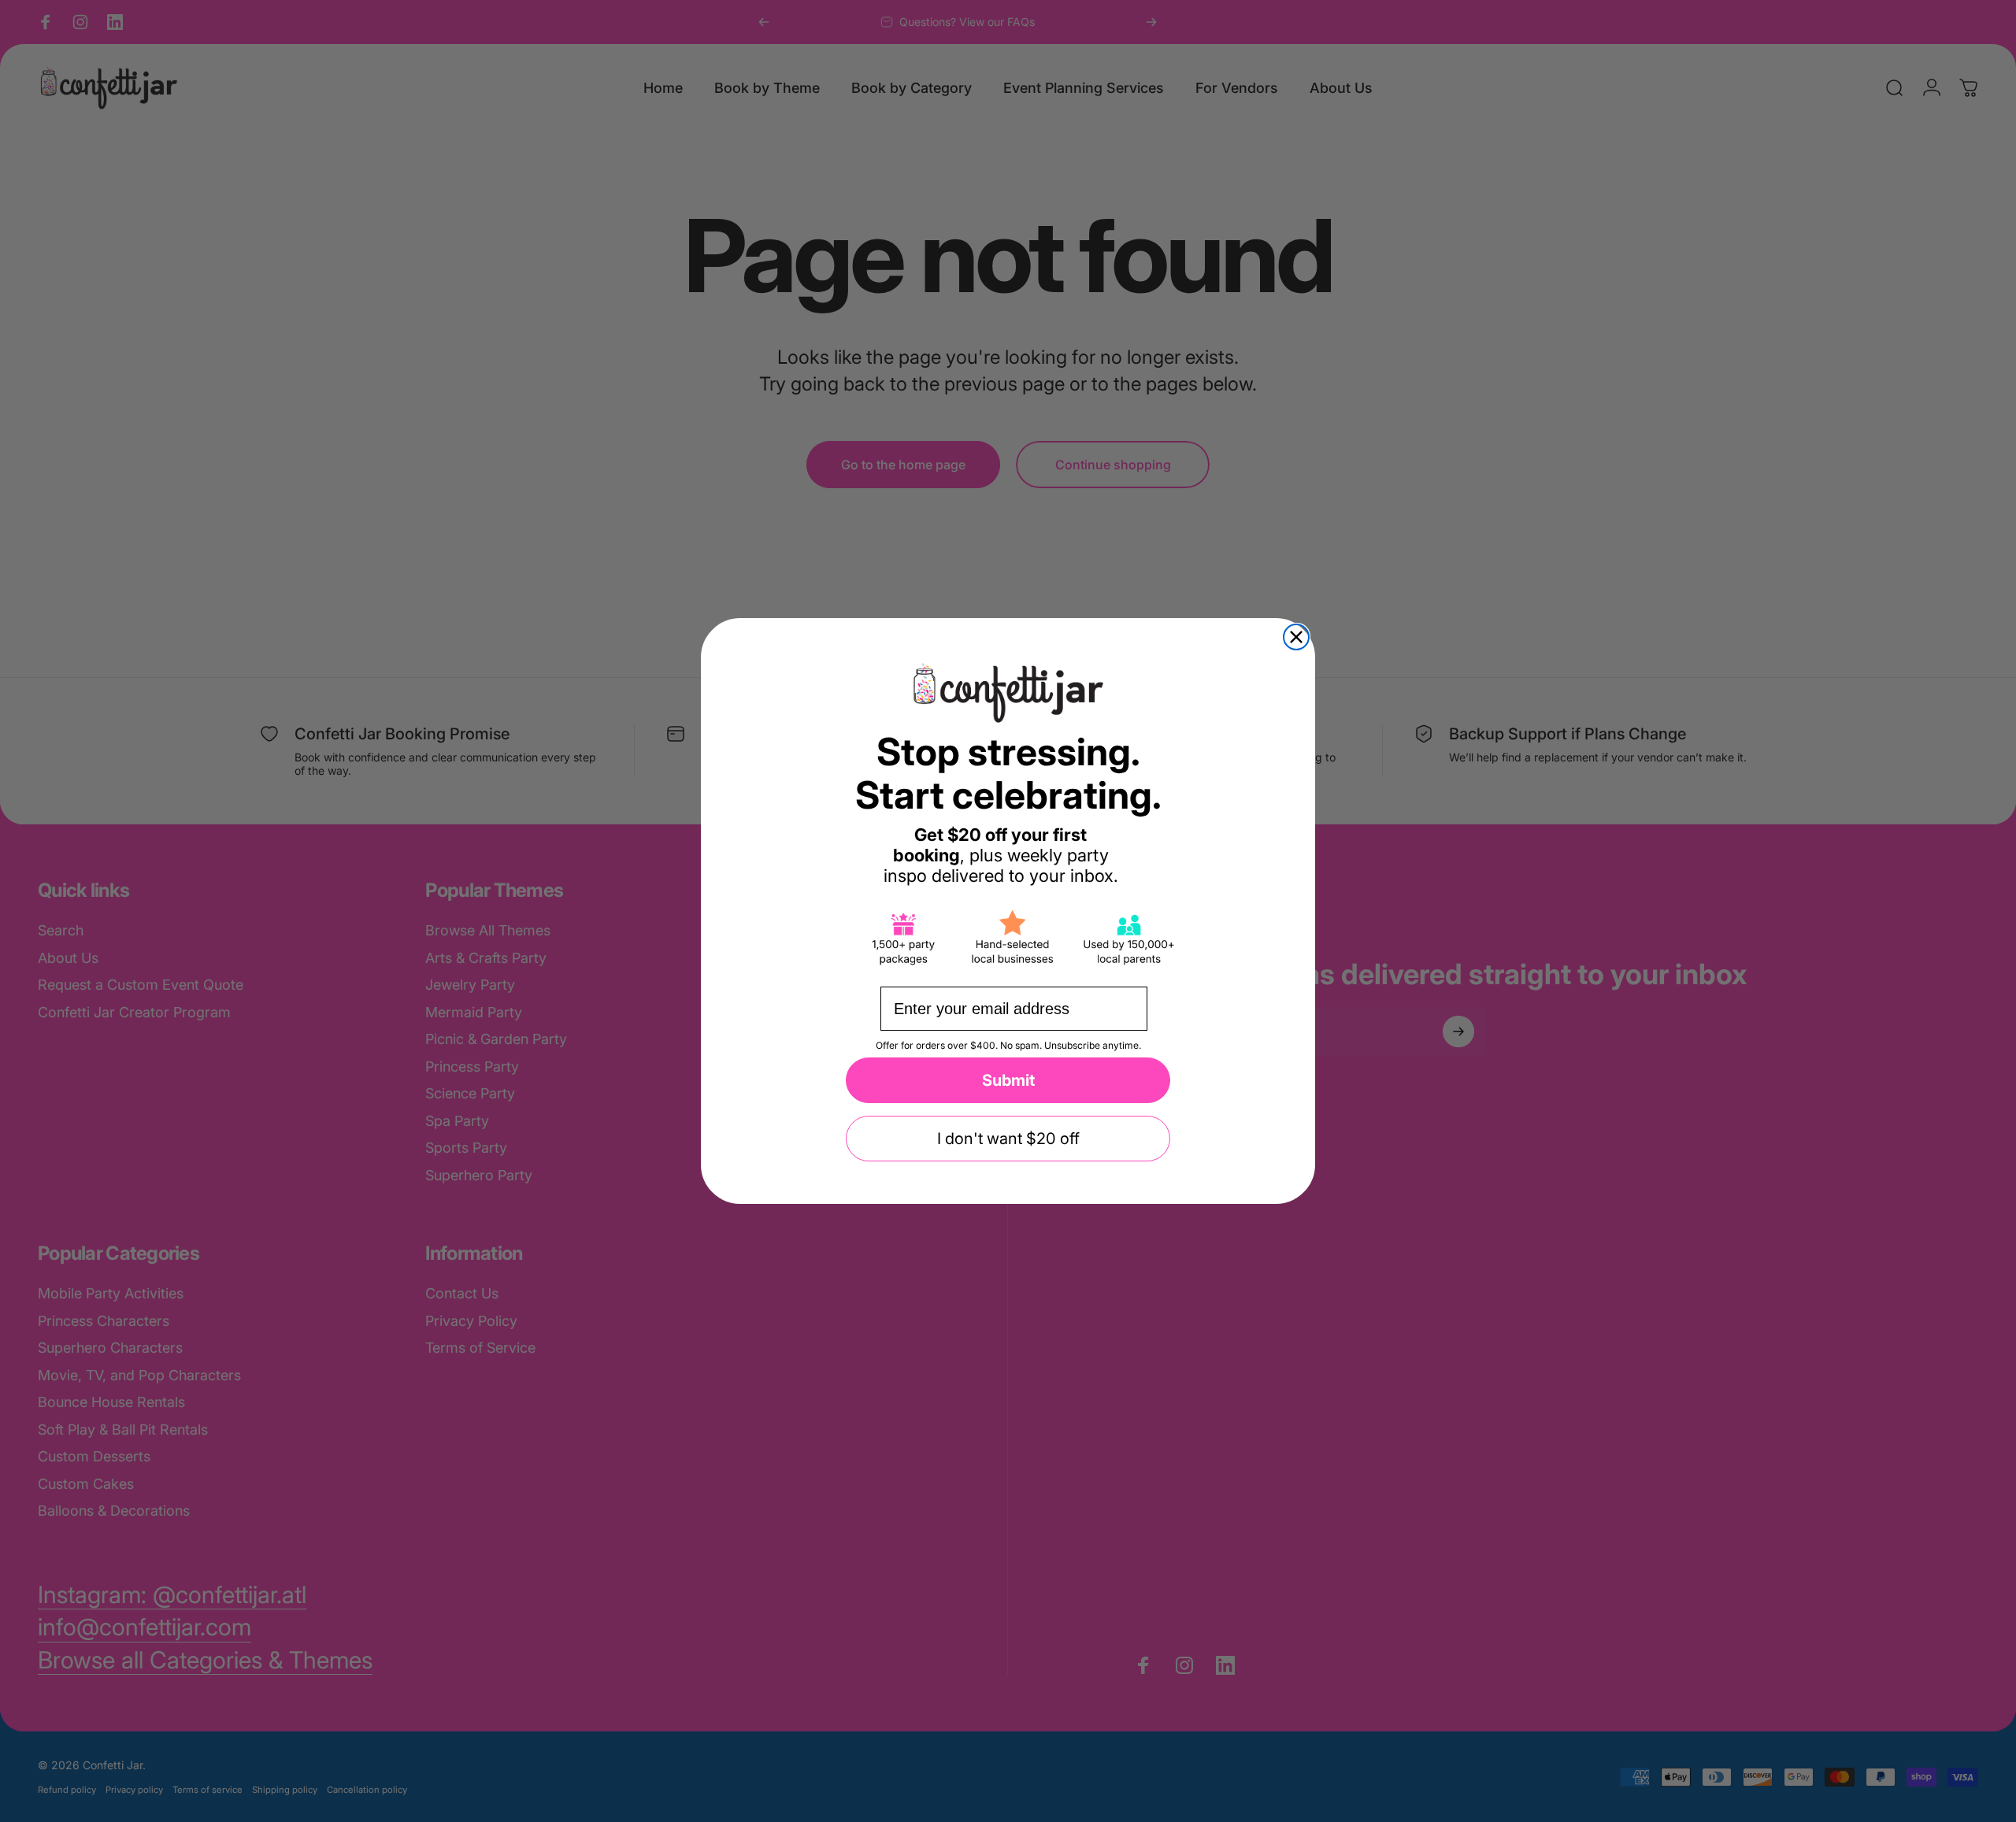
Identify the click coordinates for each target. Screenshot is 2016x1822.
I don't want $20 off (1008, 1139)
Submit (1008, 1080)
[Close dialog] (1296, 637)
